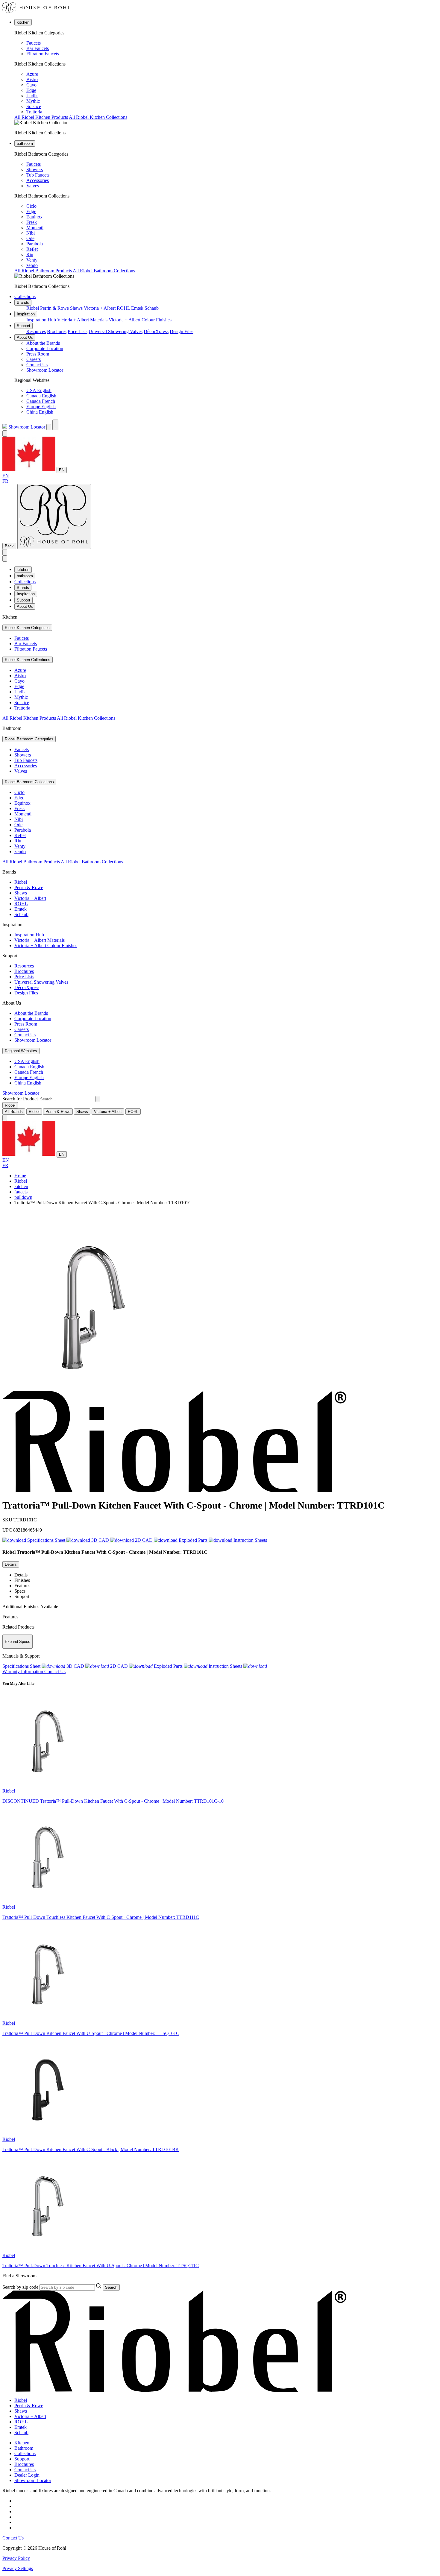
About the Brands (43, 343)
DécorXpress (156, 331)
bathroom (25, 143)
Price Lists (78, 331)
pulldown (23, 1197)
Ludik (32, 96)
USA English (39, 390)
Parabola (35, 244)
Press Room (38, 354)
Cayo (31, 85)
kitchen (23, 22)
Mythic (33, 101)
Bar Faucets (38, 48)
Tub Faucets (38, 175)
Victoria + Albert (100, 308)
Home (20, 1176)
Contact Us (37, 365)
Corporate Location (45, 348)
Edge (31, 90)
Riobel (33, 308)
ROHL (123, 308)
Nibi (31, 233)
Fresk (32, 222)
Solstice (34, 106)
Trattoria (34, 112)
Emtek (137, 308)
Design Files (182, 331)
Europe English (41, 407)
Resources (36, 331)
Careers (34, 359)
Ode (30, 238)
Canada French (41, 401)
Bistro (32, 79)
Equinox (34, 217)
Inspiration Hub (41, 320)
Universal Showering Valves (116, 331)
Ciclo (31, 206)
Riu (30, 255)
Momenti (35, 228)
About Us (25, 337)
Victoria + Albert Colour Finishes (140, 320)
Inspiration (26, 314)
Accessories (38, 180)
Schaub (152, 308)
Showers (35, 170)
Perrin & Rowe (54, 308)
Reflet (32, 249)
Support (23, 326)
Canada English (41, 396)
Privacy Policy (16, 2558)
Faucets (34, 43)
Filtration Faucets (43, 54)
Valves (33, 186)
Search (111, 2287)
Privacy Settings (18, 2568)
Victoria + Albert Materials (82, 320)
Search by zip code (20, 2287)
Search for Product (20, 1099)
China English (40, 412)
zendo (32, 265)
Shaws (76, 308)
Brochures (57, 331)
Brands (23, 302)
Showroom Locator (45, 370)
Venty (32, 260)
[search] (67, 1099)
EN (62, 470)
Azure (32, 74)
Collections (25, 296)
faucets (21, 1192)
